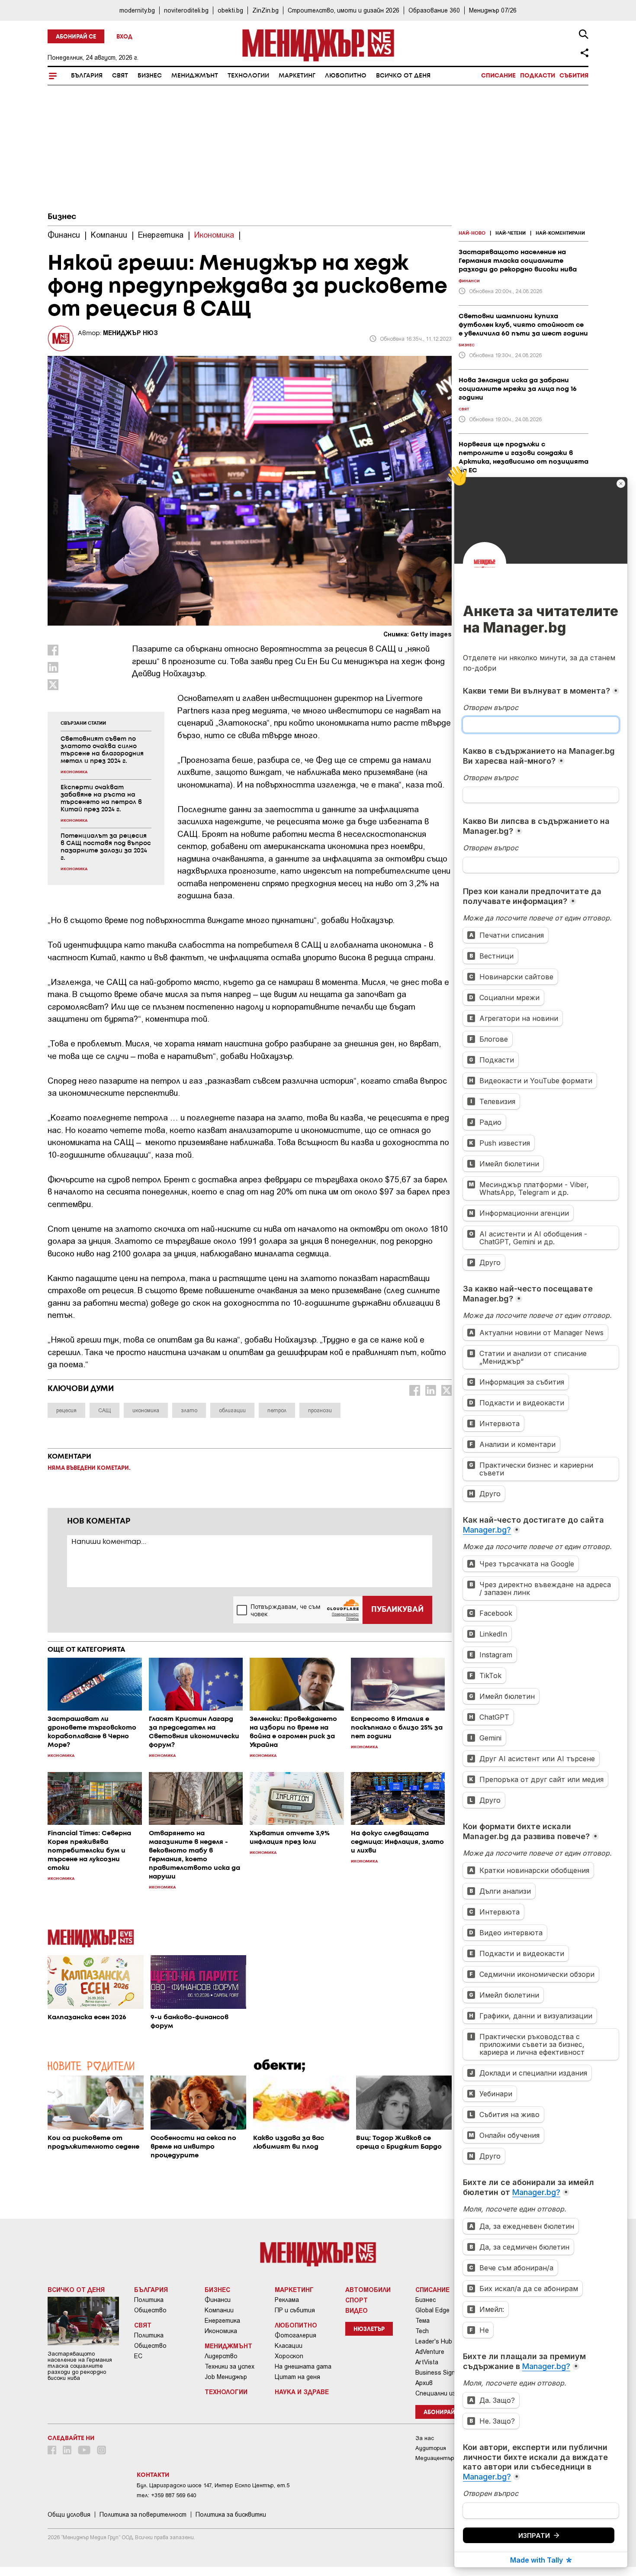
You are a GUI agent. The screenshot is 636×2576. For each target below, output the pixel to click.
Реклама (287, 2300)
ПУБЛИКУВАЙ (397, 1610)
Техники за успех (230, 2366)
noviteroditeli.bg (186, 10)
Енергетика (222, 2321)
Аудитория (431, 2448)
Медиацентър (435, 2458)
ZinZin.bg (265, 10)
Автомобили (368, 2289)
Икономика (221, 2331)
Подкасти (538, 76)
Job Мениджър (226, 2377)
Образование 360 (434, 10)
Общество (150, 2310)
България (87, 76)
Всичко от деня (403, 76)
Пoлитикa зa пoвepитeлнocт (143, 2515)
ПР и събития (295, 2310)
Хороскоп (289, 2356)
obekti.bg (230, 10)
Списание (498, 76)
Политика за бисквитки (231, 2515)
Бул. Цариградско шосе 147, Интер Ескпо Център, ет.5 (213, 2485)
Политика (149, 2300)
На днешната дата (303, 2366)
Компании (219, 2310)
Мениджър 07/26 (493, 10)
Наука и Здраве (302, 2392)
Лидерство (221, 2356)
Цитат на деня (297, 2377)
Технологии (248, 76)
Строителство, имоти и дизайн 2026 (344, 10)
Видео (357, 2310)
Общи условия (69, 2515)
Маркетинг (297, 76)
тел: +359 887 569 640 (166, 2495)
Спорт (357, 2300)
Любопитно (346, 76)
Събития (574, 76)
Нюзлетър (369, 2329)
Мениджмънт (195, 76)
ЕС (138, 2356)
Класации (289, 2346)
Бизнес (150, 76)
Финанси (218, 2300)
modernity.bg (137, 10)
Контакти (153, 2475)
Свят (120, 76)
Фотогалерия (296, 2335)
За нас (425, 2438)
